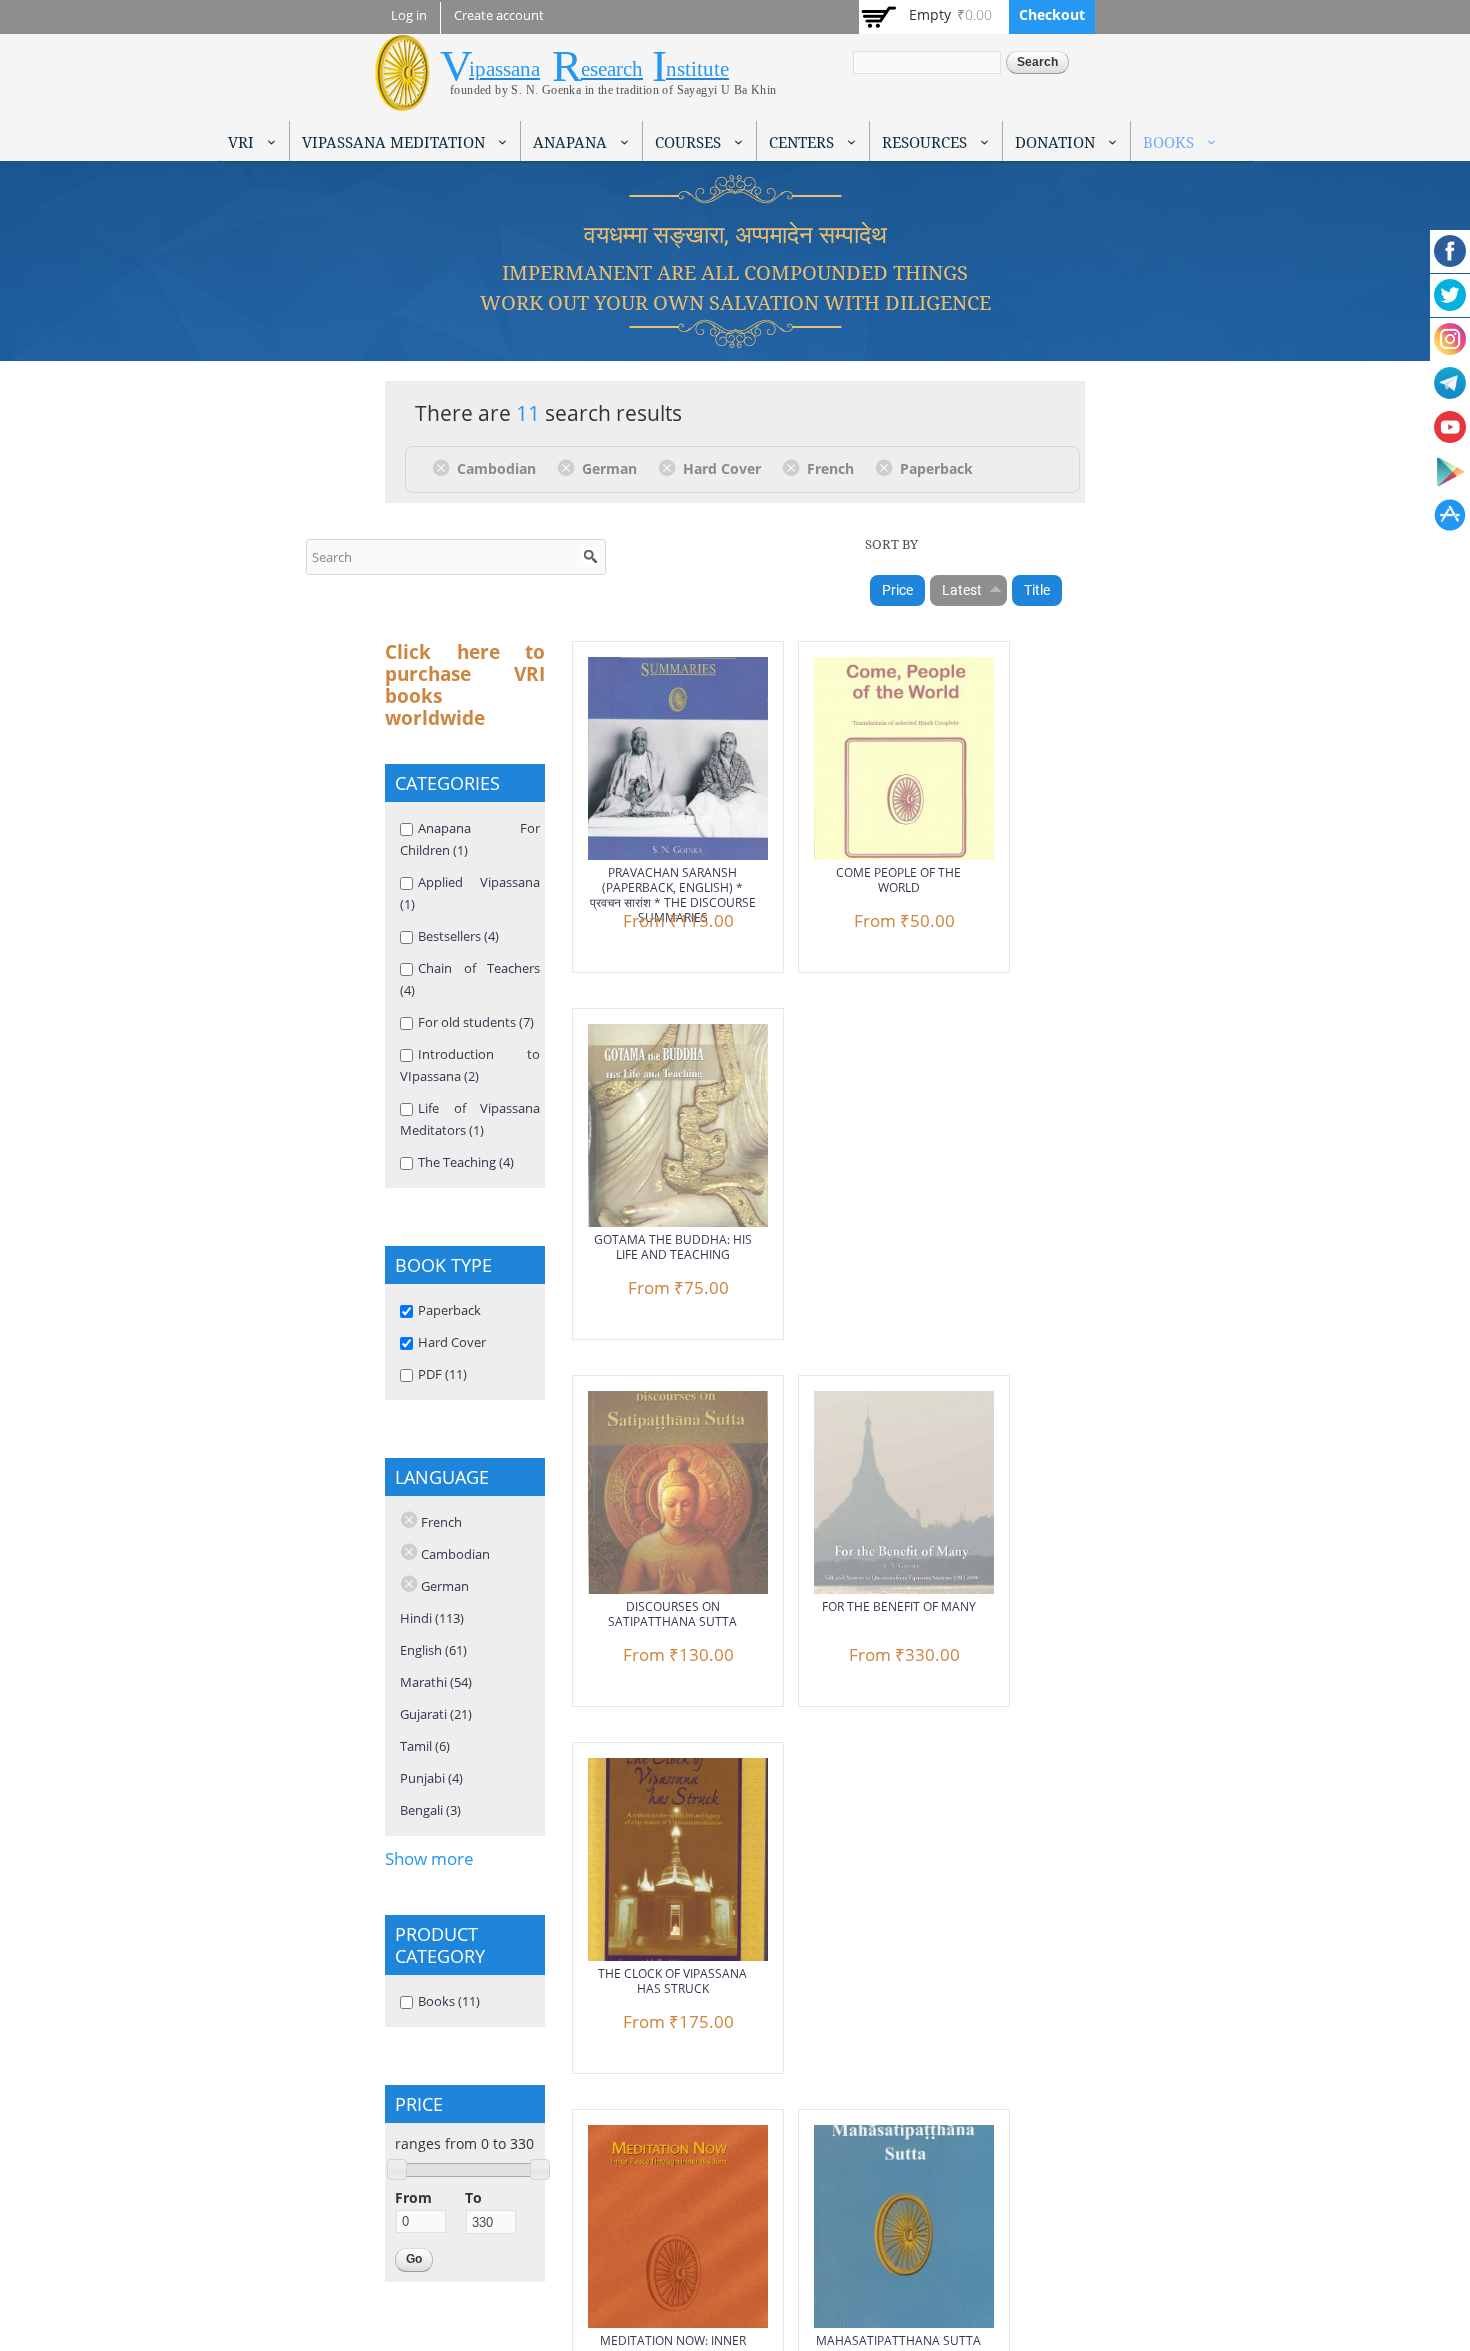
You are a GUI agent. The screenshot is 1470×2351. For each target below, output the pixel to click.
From (413, 2197)
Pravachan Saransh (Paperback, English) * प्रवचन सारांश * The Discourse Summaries (673, 895)
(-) (444, 467)
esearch (612, 69)
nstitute (697, 69)
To (473, 2197)
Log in (409, 15)
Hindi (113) (432, 1618)
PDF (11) (442, 1374)
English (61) (433, 1650)
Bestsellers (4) (458, 936)
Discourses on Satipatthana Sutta (672, 1614)
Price (897, 590)
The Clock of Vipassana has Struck (672, 1981)
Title (1037, 590)
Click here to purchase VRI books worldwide (465, 685)
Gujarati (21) (436, 1714)
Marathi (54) (436, 1682)
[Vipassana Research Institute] (402, 99)
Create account (499, 15)
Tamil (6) (425, 1746)
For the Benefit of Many (899, 1606)
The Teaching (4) (466, 1162)
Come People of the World (898, 880)
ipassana (504, 69)
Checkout (1052, 14)
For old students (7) (476, 1022)
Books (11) (449, 2001)
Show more (429, 1858)
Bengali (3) (430, 1810)
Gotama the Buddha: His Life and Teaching (673, 1247)
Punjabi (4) (431, 1778)
